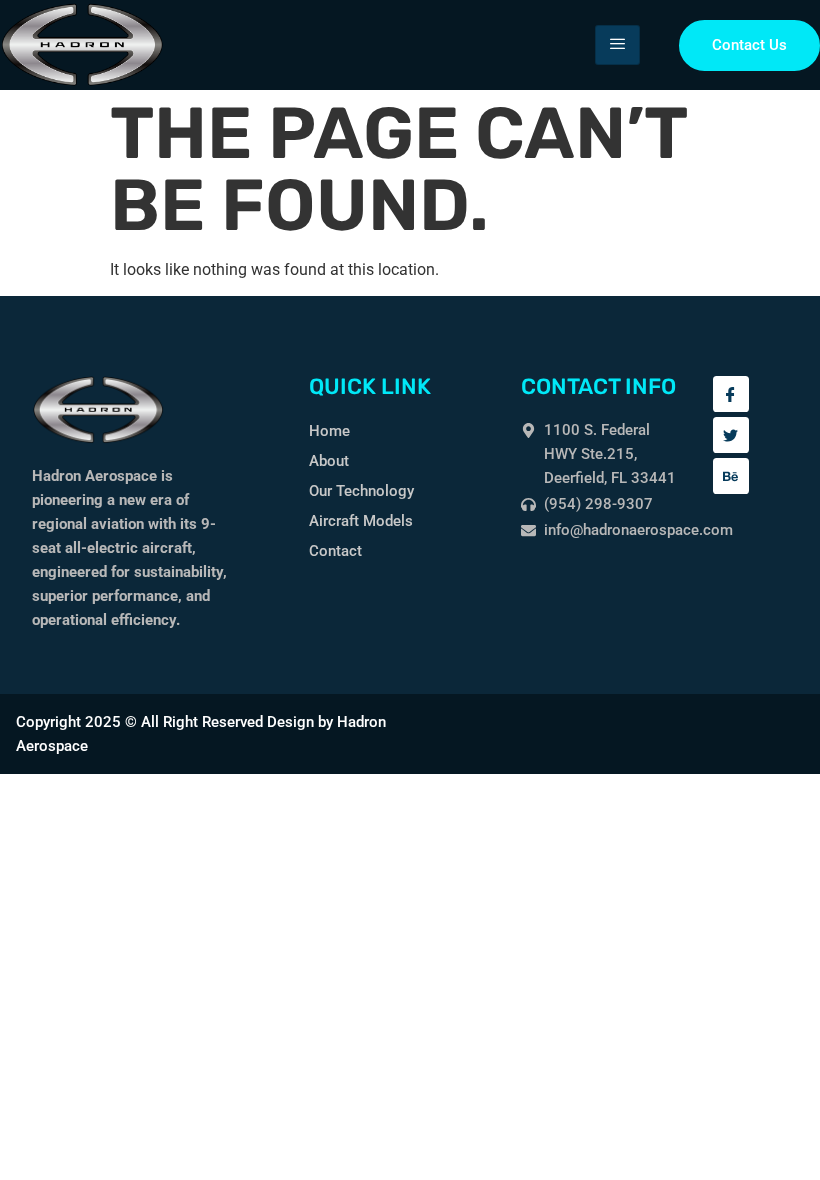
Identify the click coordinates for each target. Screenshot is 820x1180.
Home (329, 431)
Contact (335, 551)
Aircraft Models (361, 521)
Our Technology (361, 491)
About (329, 461)
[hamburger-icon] (617, 45)
